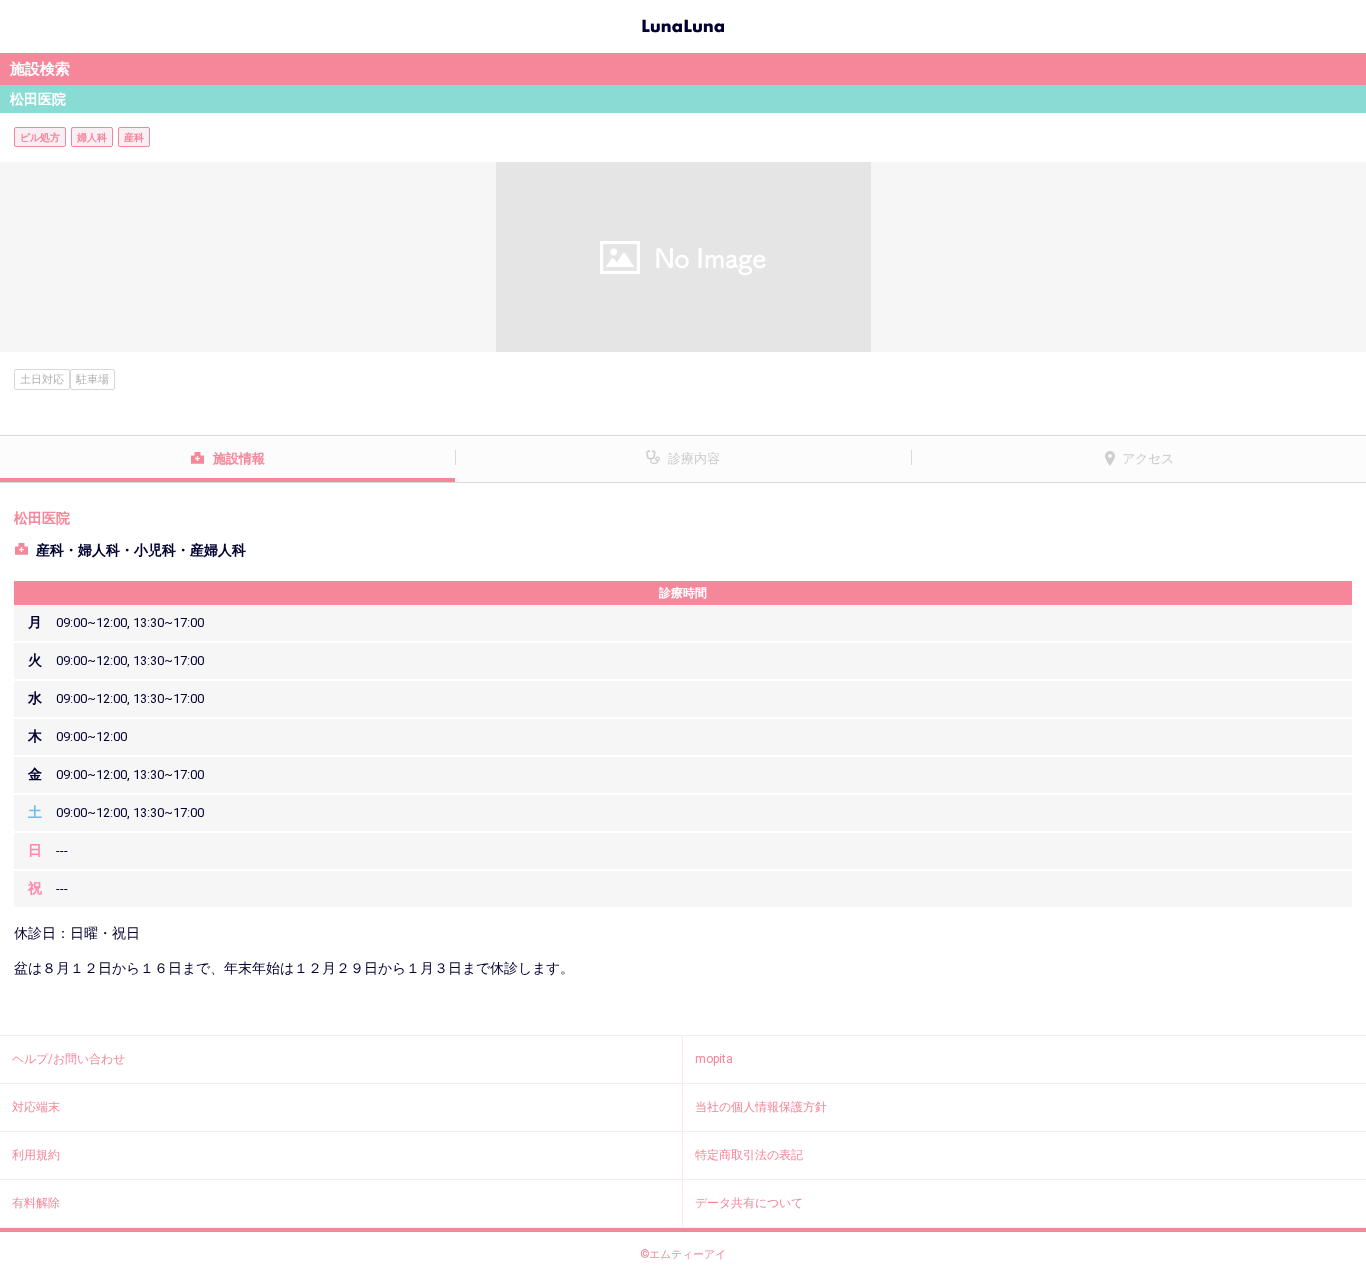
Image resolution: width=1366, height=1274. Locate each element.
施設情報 (239, 458)
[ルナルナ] (683, 24)
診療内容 (694, 458)
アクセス (1148, 458)
